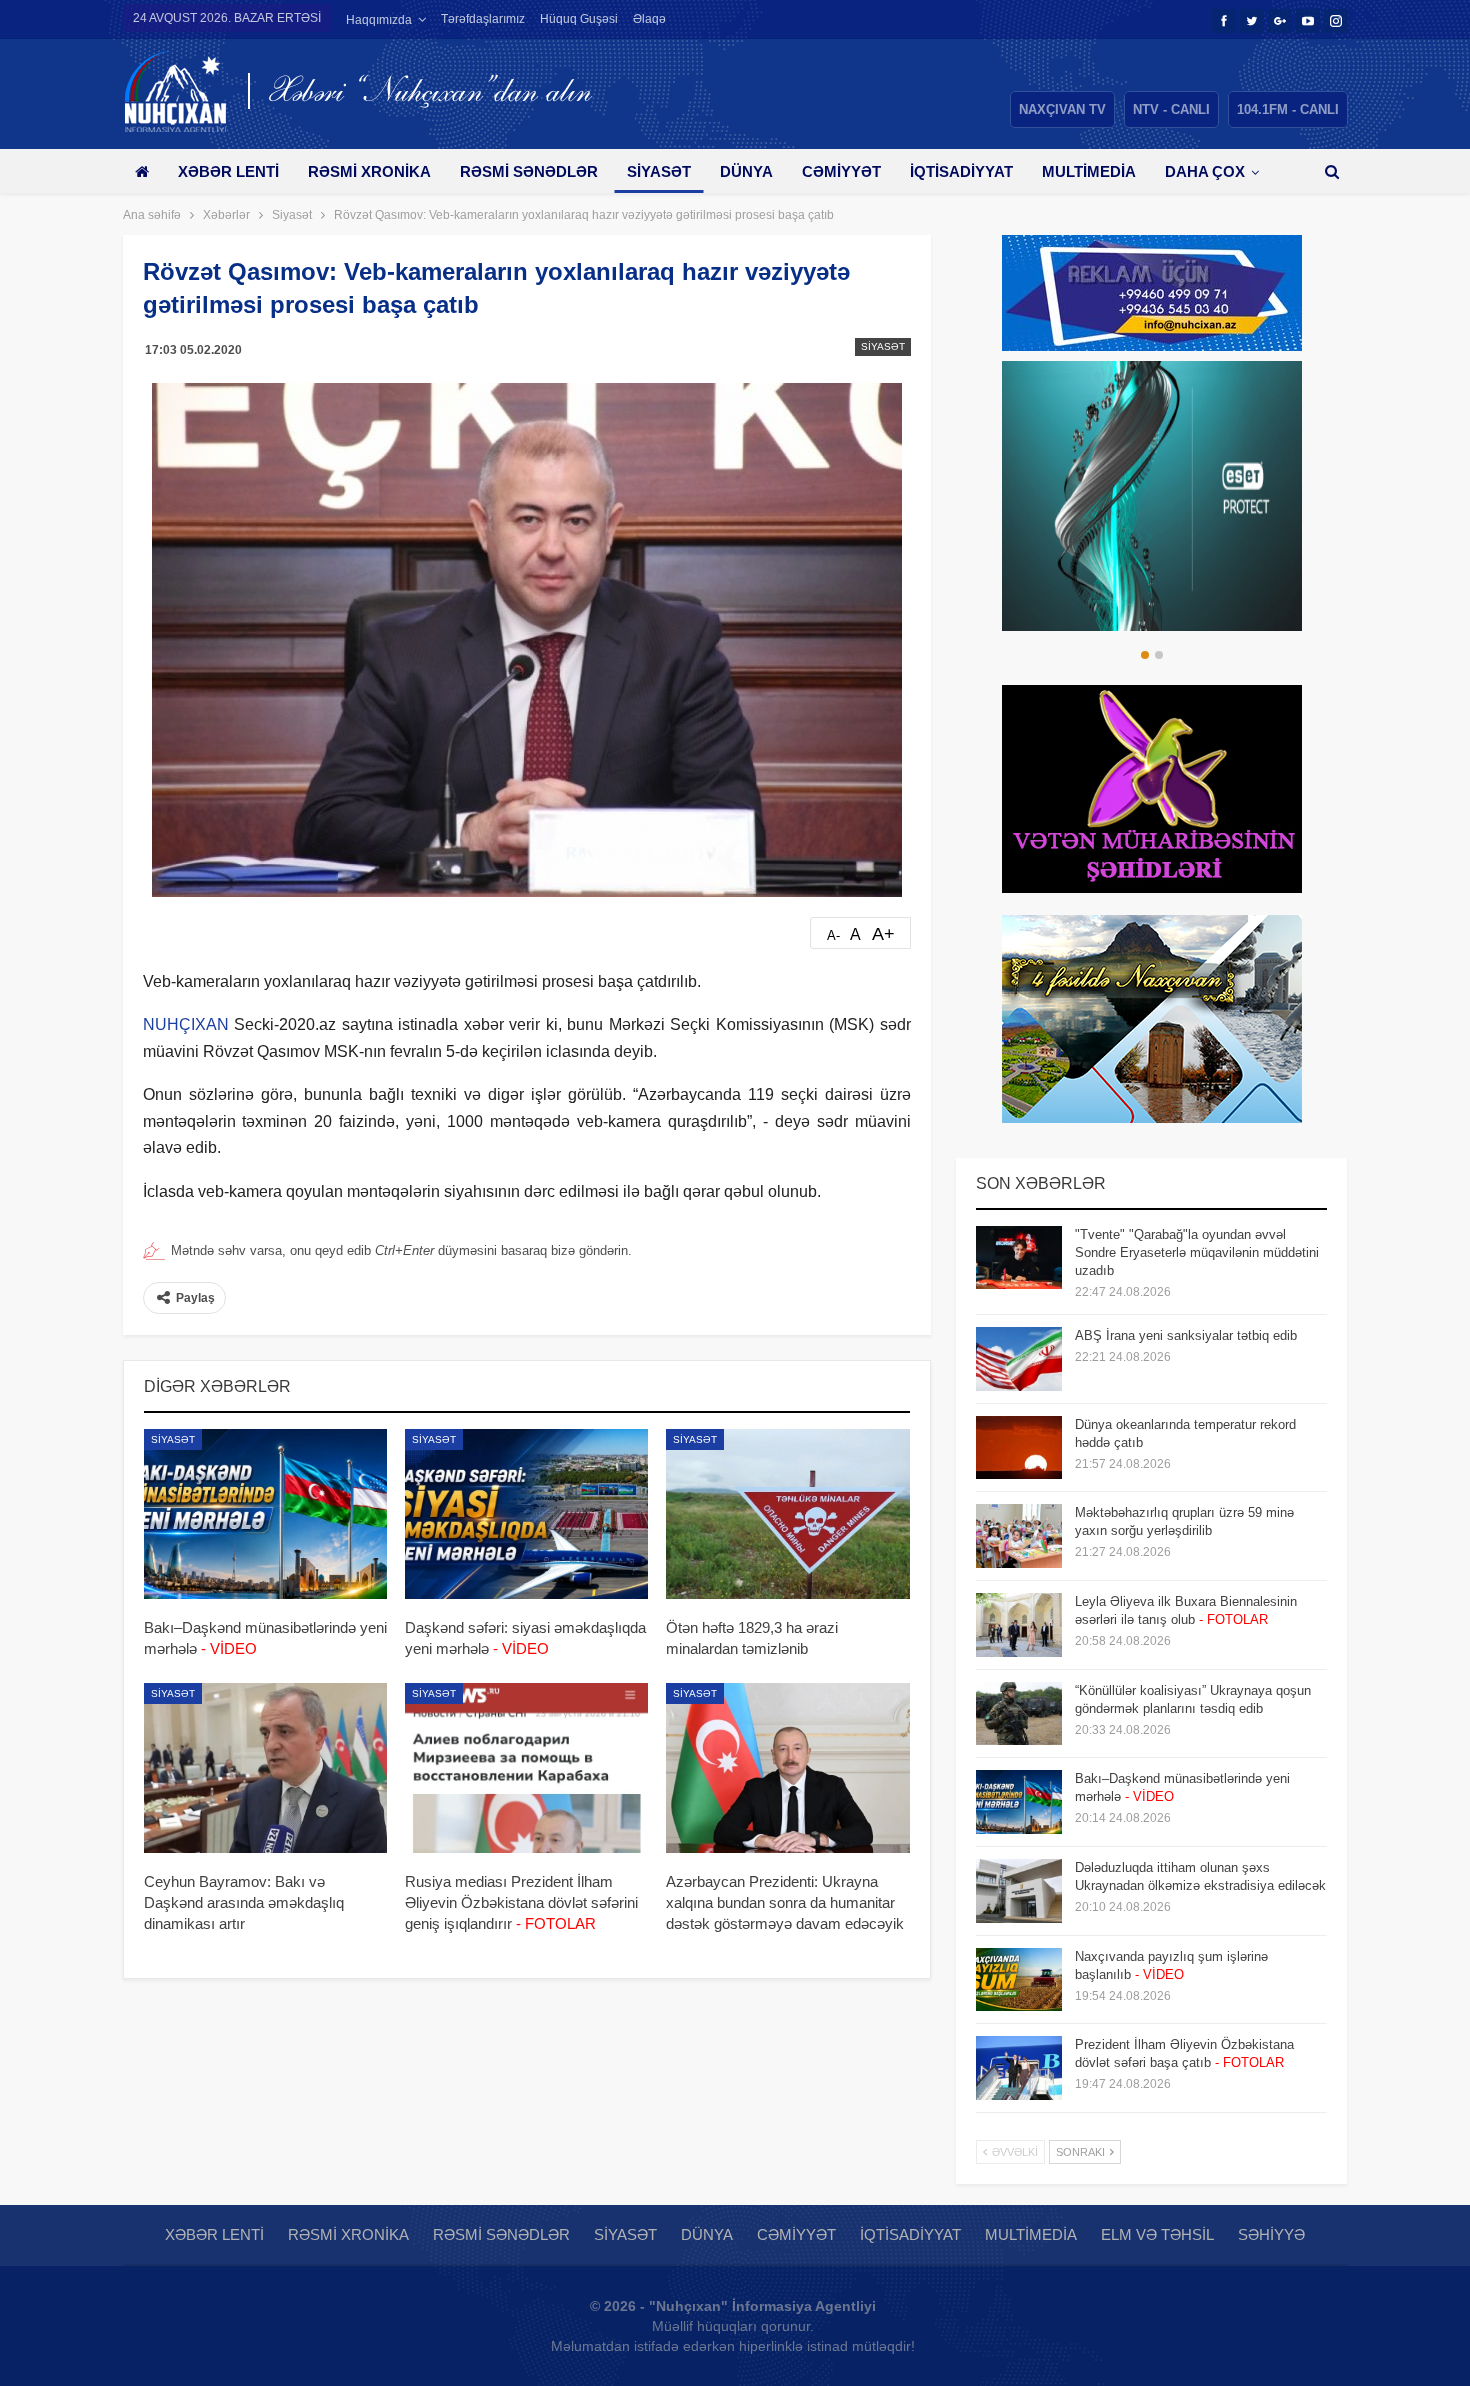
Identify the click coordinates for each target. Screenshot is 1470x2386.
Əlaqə (649, 19)
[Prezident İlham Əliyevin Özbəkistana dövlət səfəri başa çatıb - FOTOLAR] (1019, 2068)
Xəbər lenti (228, 171)
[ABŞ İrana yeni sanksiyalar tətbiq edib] (1019, 1359)
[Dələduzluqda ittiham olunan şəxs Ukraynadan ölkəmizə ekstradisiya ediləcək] (1019, 1891)
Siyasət (659, 171)
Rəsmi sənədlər (529, 171)
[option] (1152, 496)
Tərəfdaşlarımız (483, 19)
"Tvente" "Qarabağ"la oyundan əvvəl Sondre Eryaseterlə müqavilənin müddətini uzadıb (1197, 1252)
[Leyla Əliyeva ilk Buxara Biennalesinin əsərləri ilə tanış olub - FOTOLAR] (1019, 1625)
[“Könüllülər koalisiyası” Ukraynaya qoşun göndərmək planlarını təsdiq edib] (1019, 1714)
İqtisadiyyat (961, 171)
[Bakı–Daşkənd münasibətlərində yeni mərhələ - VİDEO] (265, 1514)
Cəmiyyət (841, 171)
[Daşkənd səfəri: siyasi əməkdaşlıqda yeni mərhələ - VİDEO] (526, 1514)
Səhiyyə (1271, 2234)
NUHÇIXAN (186, 1024)
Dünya (746, 171)
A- (833, 935)
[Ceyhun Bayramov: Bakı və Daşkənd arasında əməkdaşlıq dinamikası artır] (265, 1768)
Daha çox (1205, 171)
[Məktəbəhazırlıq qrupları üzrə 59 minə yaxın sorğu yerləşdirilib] (1019, 1536)
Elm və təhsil (1157, 2234)
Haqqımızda (379, 20)
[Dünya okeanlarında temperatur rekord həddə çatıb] (1019, 1448)
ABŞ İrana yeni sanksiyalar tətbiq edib (1186, 1335)
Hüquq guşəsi (579, 19)
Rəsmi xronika (369, 171)
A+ (883, 934)
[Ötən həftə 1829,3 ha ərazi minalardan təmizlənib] (787, 1514)
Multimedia (1089, 171)
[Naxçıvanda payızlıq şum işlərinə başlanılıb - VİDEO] (1019, 1980)
